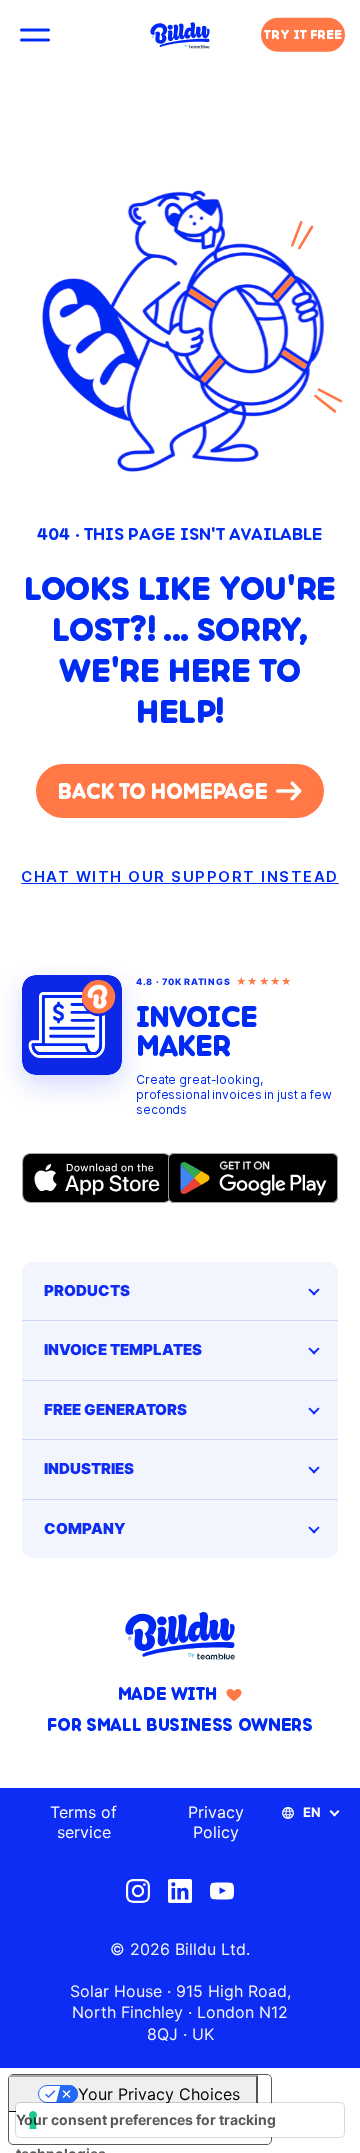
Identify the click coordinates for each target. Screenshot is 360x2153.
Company (84, 1528)
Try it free (303, 34)
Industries (89, 1468)
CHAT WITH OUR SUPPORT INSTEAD (180, 876)
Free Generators (115, 1409)
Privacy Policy (216, 1822)
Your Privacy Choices (159, 2094)
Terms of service (83, 1822)
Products (87, 1290)
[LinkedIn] (180, 1891)
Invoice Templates (123, 1349)
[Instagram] (138, 1891)
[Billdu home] (180, 1636)
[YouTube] (222, 1891)
